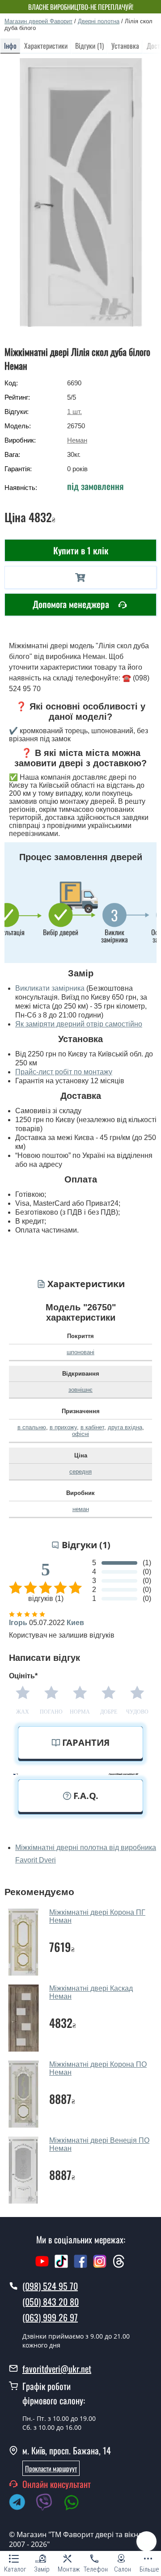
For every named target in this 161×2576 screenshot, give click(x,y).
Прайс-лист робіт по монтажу (64, 1072)
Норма (80, 1712)
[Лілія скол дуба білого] (81, 192)
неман (81, 1509)
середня (80, 1472)
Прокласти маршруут (51, 2468)
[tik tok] (61, 2266)
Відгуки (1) (89, 46)
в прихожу (63, 1427)
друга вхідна (125, 1427)
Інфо (10, 46)
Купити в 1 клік (81, 550)
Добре (109, 1712)
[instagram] (101, 2266)
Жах (23, 1712)
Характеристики (46, 46)
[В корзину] (80, 577)
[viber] (49, 2504)
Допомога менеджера (72, 604)
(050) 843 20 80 (51, 2302)
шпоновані (80, 1352)
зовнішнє (80, 1390)
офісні (80, 1434)
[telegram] (21, 2504)
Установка (125, 46)
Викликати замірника (50, 988)
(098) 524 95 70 (50, 2286)
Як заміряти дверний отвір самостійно (79, 1024)
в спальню (32, 1427)
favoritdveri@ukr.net (57, 2369)
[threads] (119, 2266)
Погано (51, 1712)
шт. (74, 412)
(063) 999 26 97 (50, 2317)
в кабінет (92, 1427)
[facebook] (80, 2266)
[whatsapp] (76, 2504)
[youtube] (42, 2266)
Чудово (137, 1712)
